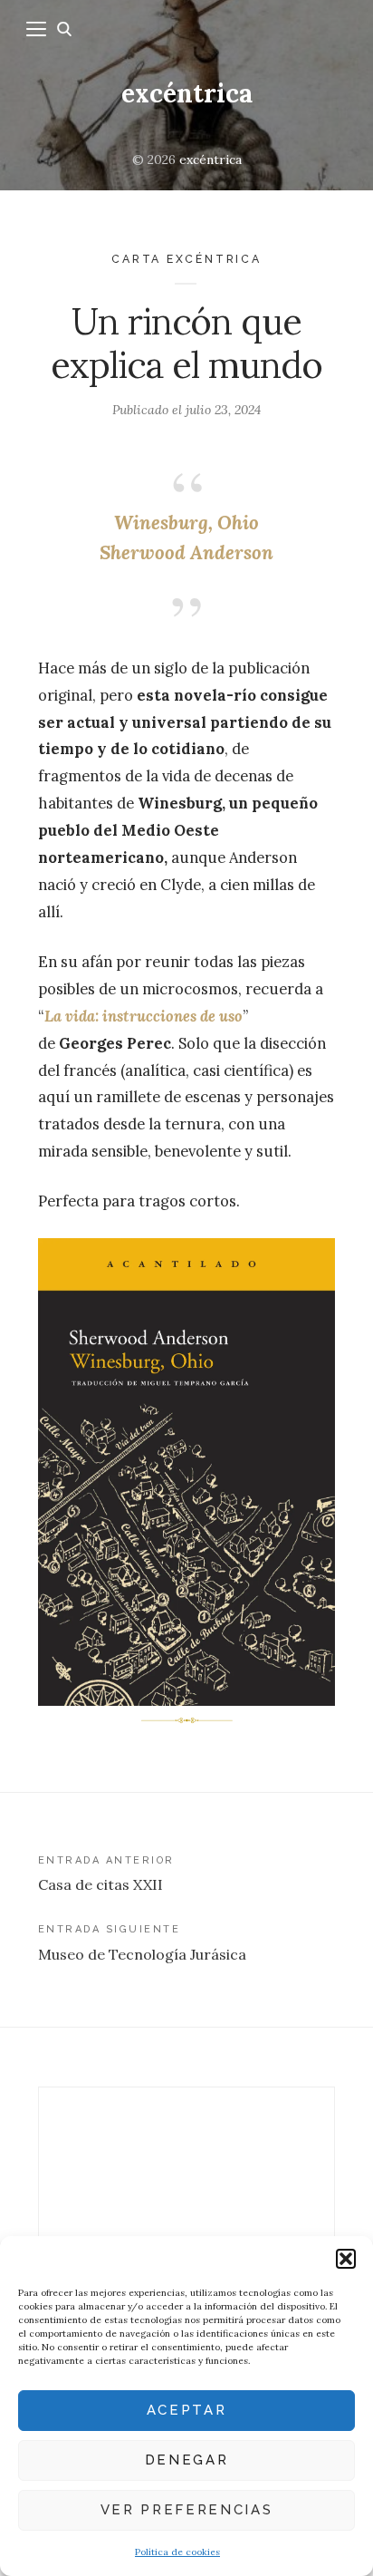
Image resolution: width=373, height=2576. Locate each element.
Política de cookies (177, 2552)
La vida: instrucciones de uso (143, 1016)
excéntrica (187, 93)
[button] (346, 2259)
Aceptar (187, 2410)
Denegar (187, 2460)
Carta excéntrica (186, 259)
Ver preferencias (187, 2510)
